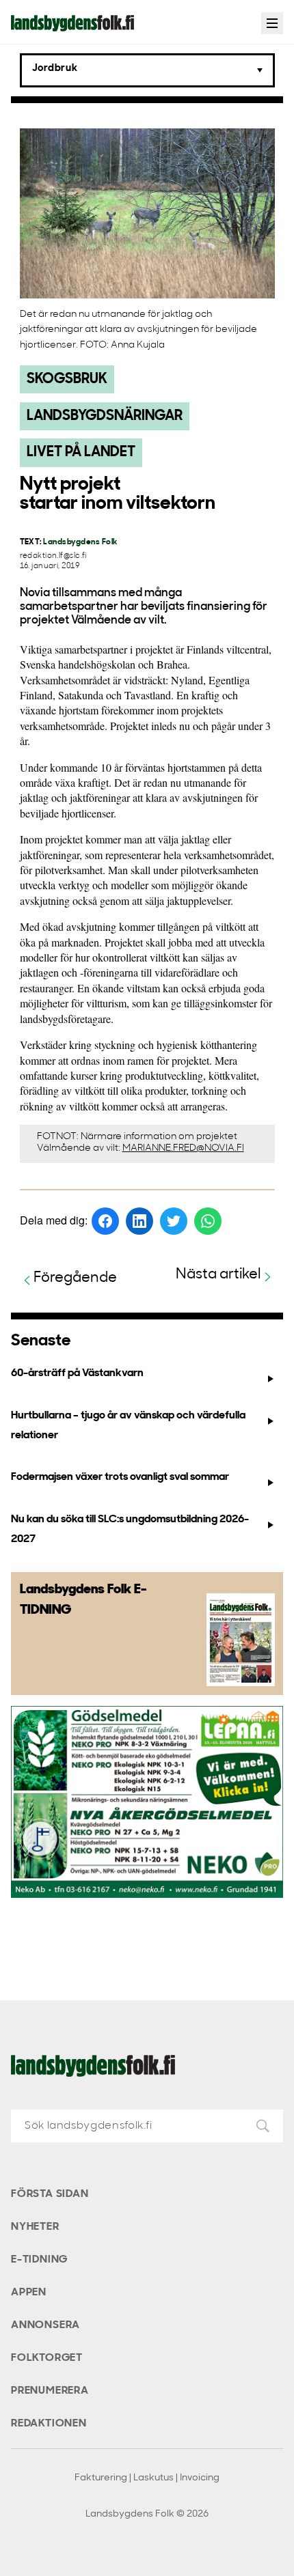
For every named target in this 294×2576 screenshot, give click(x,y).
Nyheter (35, 2227)
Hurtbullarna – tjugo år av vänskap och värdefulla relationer (128, 1426)
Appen (29, 2293)
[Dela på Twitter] (174, 1221)
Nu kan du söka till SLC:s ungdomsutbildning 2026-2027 (130, 1529)
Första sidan (50, 2194)
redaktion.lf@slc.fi (53, 556)
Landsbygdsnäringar (105, 416)
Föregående (75, 1278)
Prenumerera (50, 2391)
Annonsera (45, 2325)
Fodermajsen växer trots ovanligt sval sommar (120, 1477)
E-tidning (39, 2260)
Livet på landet (81, 452)
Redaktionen (49, 2424)
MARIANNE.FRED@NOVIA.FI (183, 1148)
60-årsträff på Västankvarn (77, 1373)
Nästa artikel (218, 1275)
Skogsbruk (67, 379)
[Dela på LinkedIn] (139, 1221)
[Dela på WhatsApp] (208, 1221)
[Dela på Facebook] (105, 1221)
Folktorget (47, 2358)
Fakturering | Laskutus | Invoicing (147, 2478)
